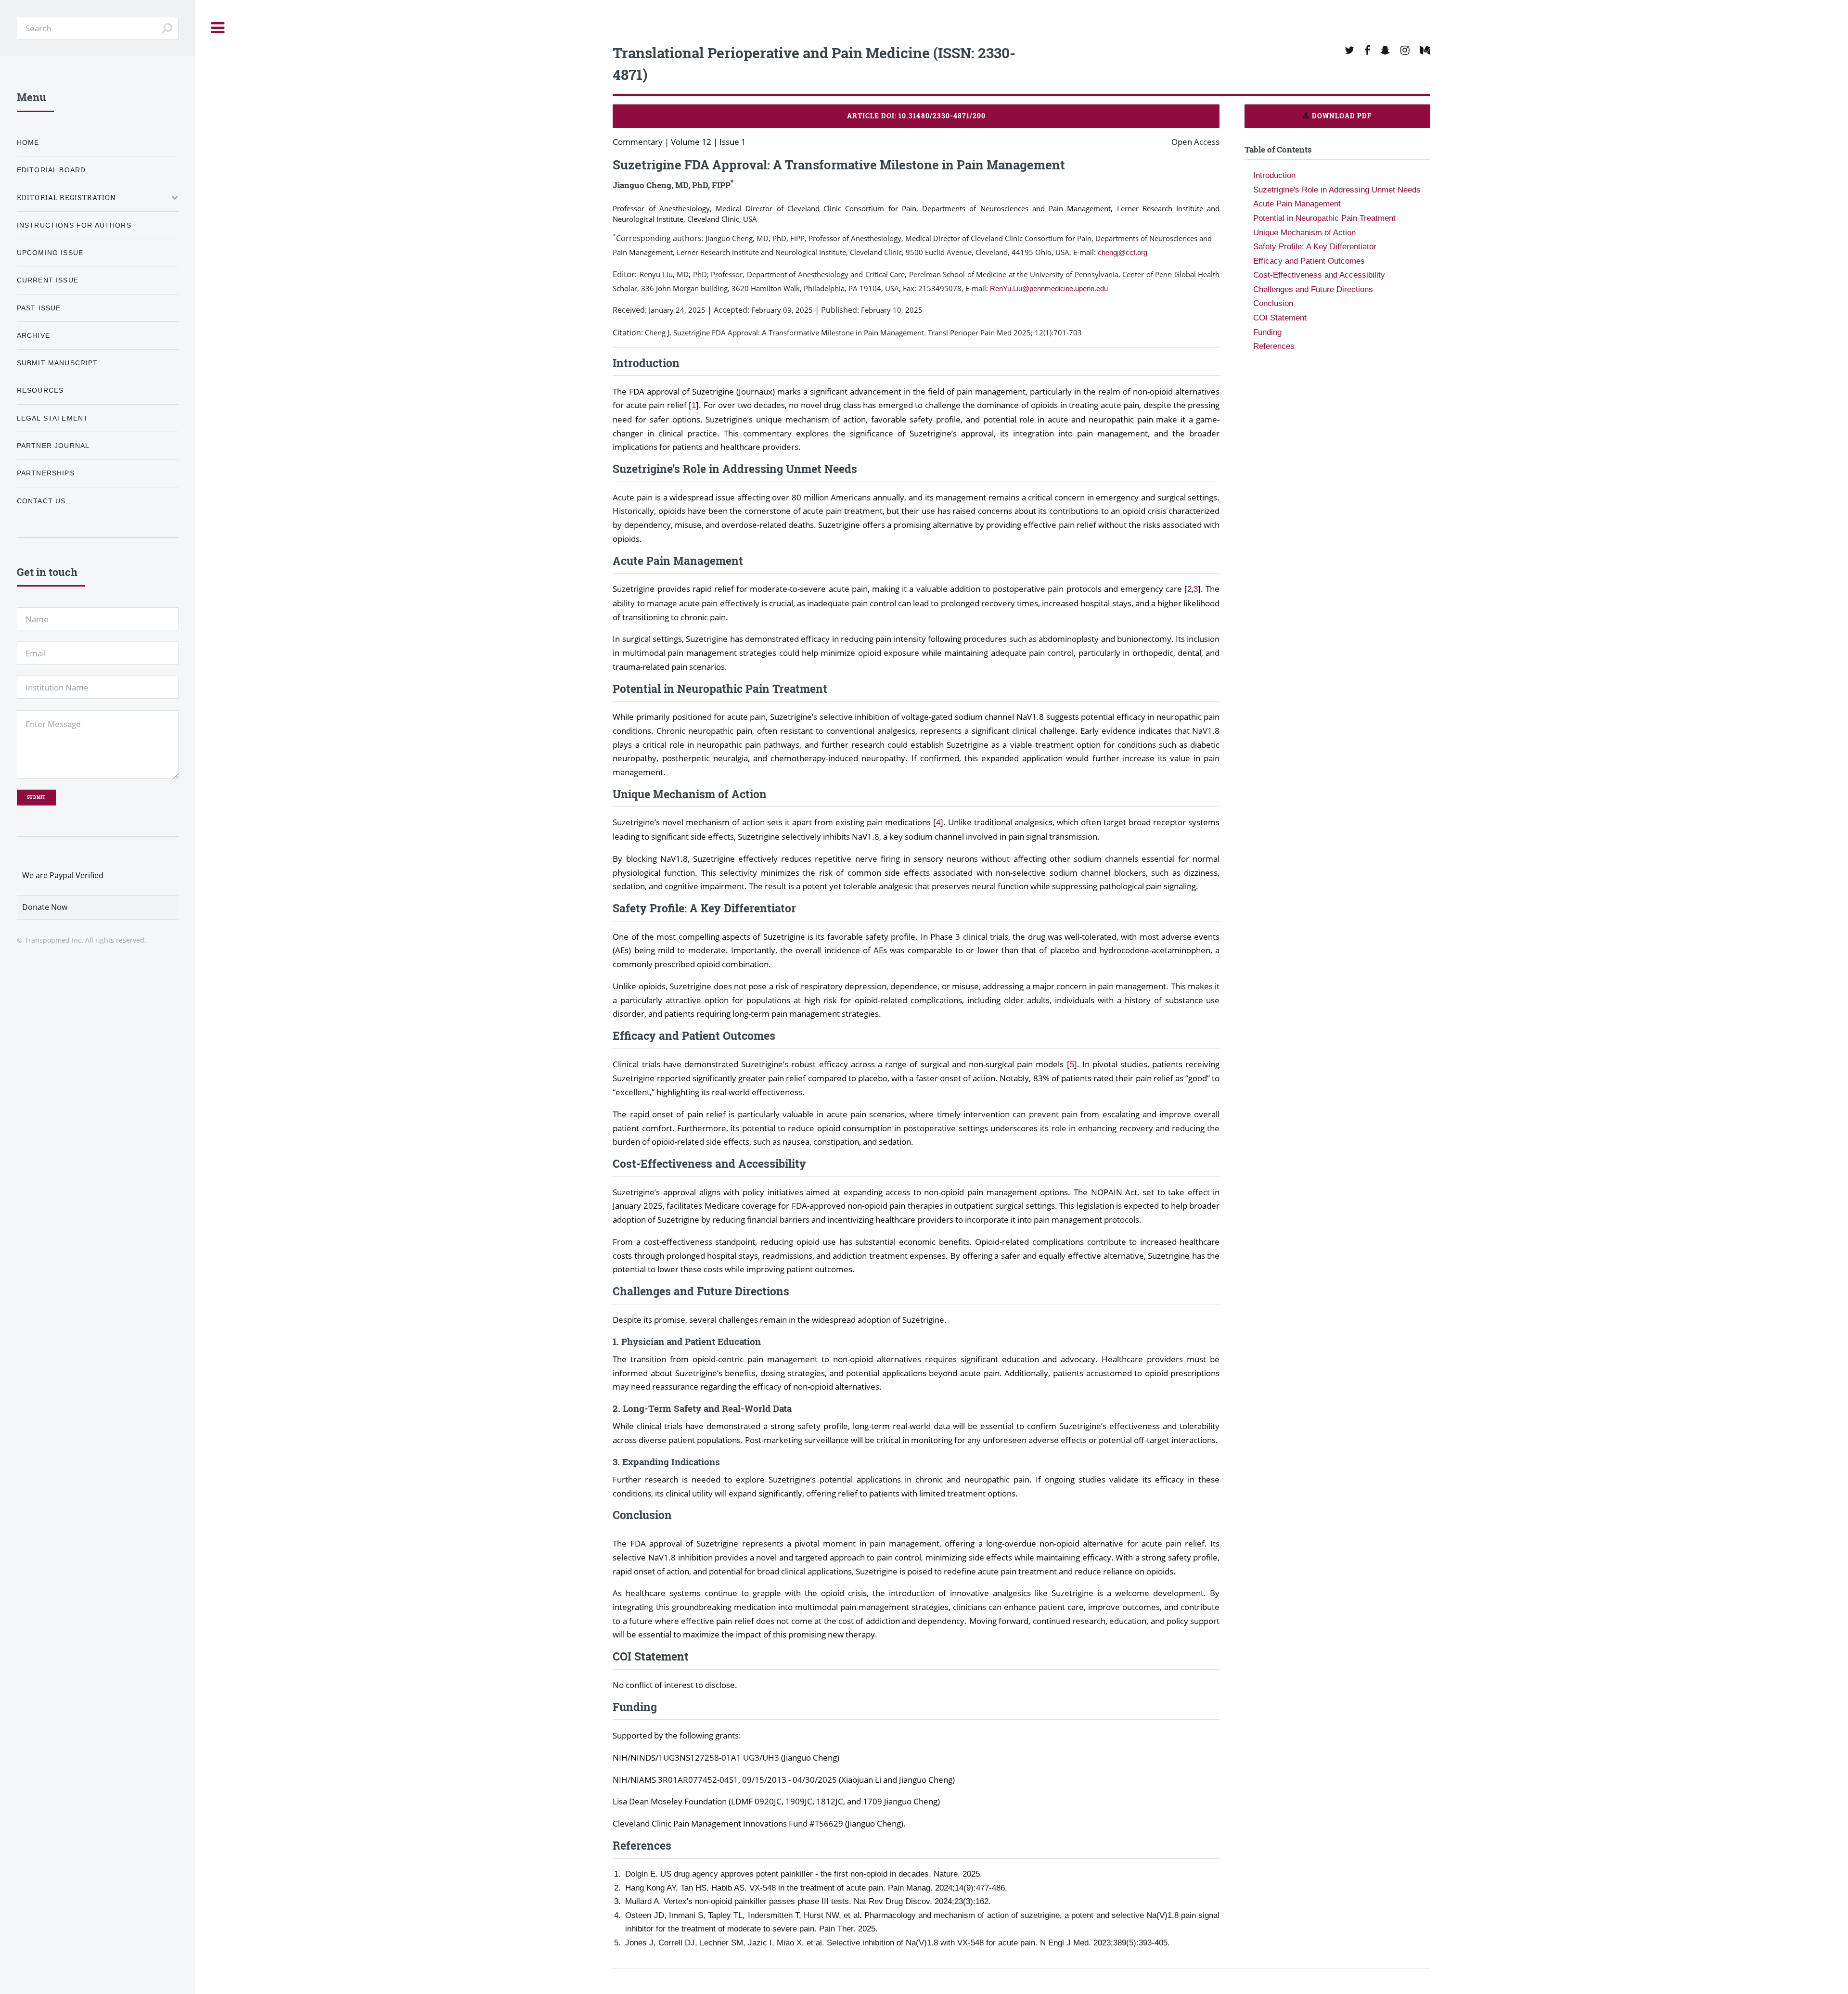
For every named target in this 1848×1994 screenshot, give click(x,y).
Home (28, 142)
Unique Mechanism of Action (1304, 232)
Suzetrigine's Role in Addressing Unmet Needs (1337, 190)
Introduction (1274, 175)
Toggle (218, 28)
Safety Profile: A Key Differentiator (1315, 246)
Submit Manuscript (58, 363)
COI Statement (1280, 318)
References (1274, 346)
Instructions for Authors (74, 225)
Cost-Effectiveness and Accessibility (1319, 275)
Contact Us (41, 501)
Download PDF (1341, 116)
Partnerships (46, 473)
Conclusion (1273, 303)
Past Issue (39, 308)
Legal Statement (53, 418)
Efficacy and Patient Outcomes (1309, 261)
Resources (40, 390)
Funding (1267, 332)
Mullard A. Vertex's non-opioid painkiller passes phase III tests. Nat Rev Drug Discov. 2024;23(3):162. (808, 1901)
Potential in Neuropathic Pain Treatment (1324, 218)
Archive (33, 335)
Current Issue (48, 280)
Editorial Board (51, 170)
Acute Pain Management (1297, 204)
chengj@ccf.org (1123, 252)
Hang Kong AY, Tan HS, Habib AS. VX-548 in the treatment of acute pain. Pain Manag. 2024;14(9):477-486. (816, 1888)
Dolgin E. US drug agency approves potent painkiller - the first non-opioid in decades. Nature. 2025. (804, 1874)
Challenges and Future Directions (1313, 289)
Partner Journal (53, 446)
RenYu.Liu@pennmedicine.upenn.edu (1049, 288)
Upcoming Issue (50, 253)
